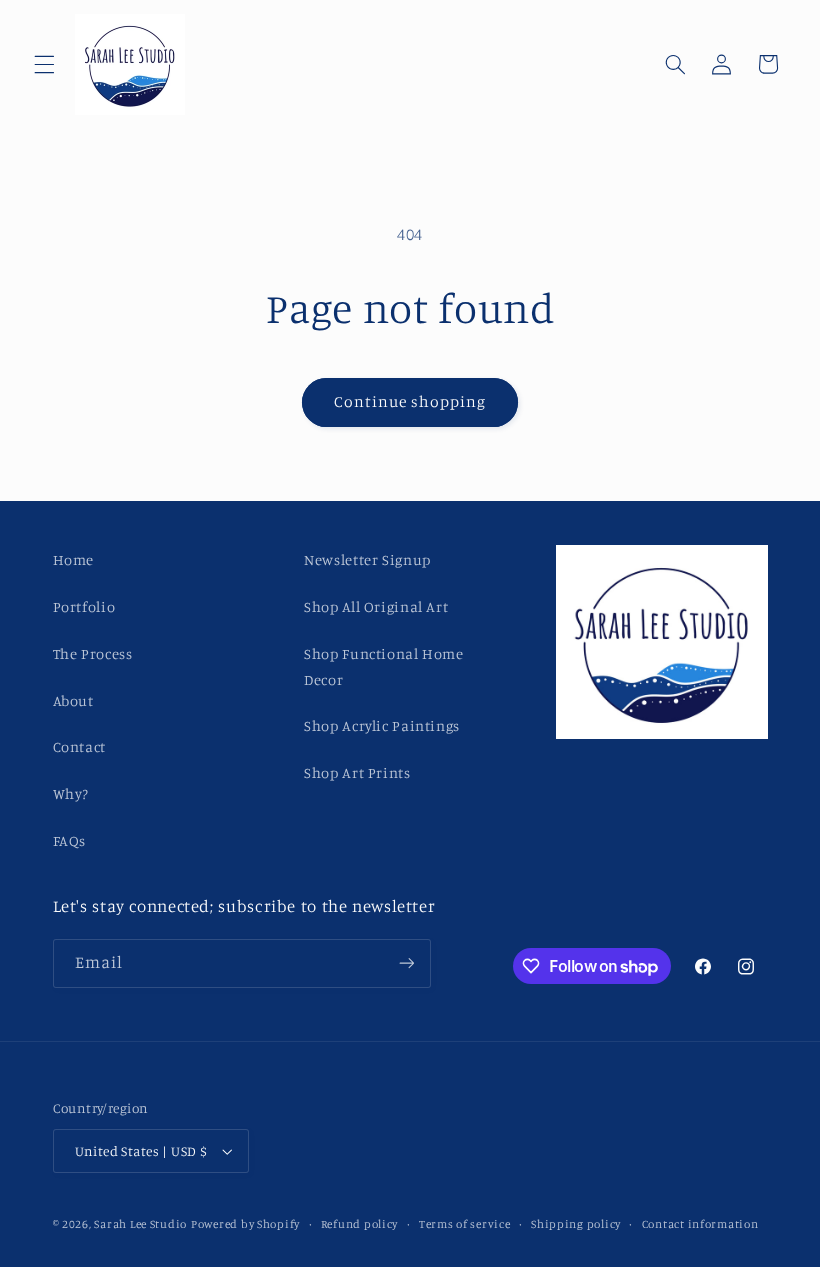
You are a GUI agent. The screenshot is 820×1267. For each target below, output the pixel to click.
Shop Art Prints (357, 772)
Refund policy (360, 1224)
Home (74, 559)
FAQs (70, 840)
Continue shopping (410, 401)
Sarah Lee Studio (140, 1224)
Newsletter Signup (367, 559)
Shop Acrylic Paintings (382, 725)
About (73, 700)
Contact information (700, 1224)
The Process (93, 653)
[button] (44, 64)
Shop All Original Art (376, 606)
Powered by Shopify (245, 1224)
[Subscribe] (406, 963)
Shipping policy (576, 1224)
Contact (79, 746)
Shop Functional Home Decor (384, 666)
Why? (71, 793)
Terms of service (465, 1224)
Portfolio (84, 606)
